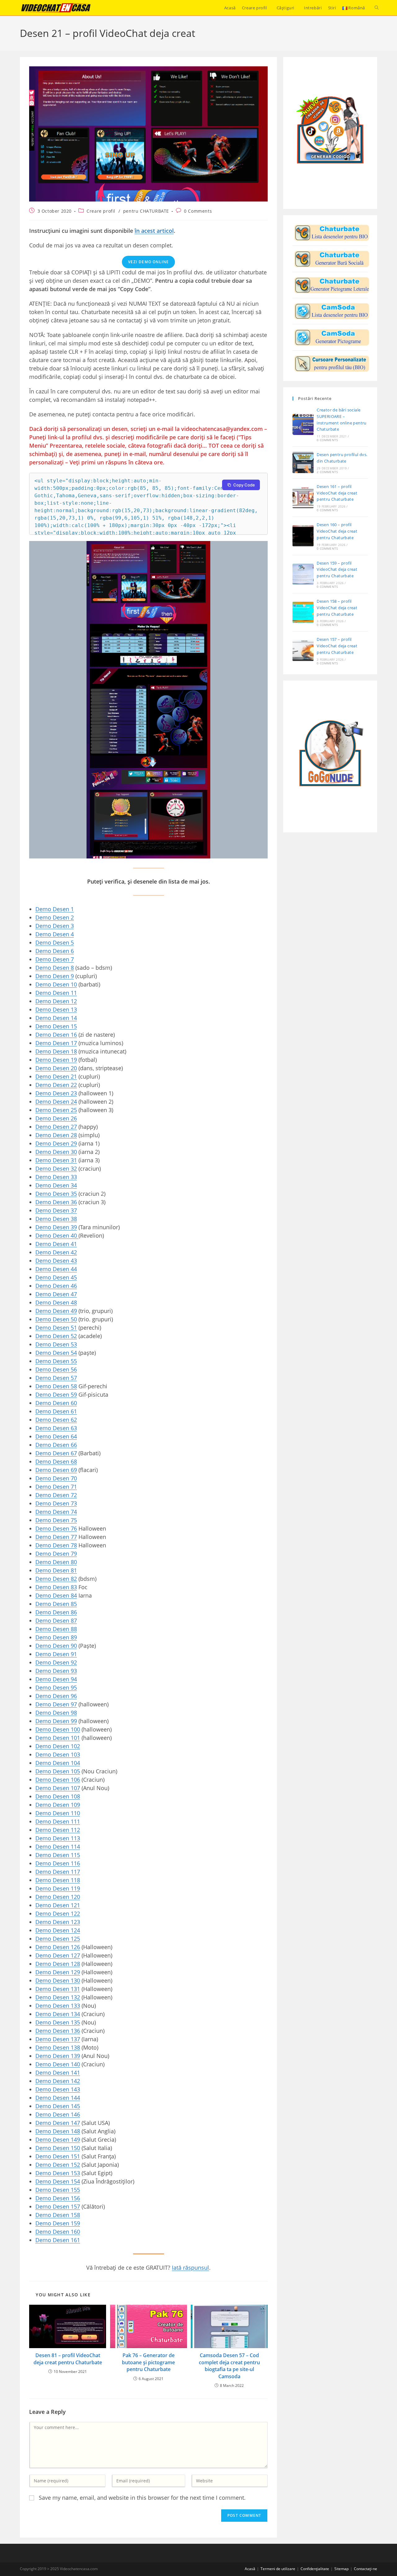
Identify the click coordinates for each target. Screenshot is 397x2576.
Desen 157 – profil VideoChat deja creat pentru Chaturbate (337, 646)
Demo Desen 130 (58, 1980)
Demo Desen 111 (58, 1821)
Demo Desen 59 (56, 1394)
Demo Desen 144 (58, 2098)
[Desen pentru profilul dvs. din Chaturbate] (332, 233)
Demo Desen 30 (56, 1152)
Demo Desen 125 (58, 1939)
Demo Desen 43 (56, 1261)
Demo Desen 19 (56, 1060)
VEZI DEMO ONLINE (148, 262)
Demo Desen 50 (56, 1319)
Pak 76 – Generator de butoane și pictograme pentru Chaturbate (148, 2362)
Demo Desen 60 (56, 1403)
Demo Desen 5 (55, 942)
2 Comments (327, 472)
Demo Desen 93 (56, 1671)
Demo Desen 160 (58, 2232)
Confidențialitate (315, 2569)
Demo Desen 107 (58, 1788)
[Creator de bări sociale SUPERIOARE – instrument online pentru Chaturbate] (303, 424)
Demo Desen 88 (56, 1629)
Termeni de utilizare (278, 2569)
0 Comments (198, 211)
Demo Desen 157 (58, 2206)
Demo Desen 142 (58, 2081)
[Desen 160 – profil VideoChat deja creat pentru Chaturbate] (303, 536)
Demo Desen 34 (56, 1185)
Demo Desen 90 (56, 1646)
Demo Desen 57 (56, 1378)
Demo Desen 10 (56, 984)
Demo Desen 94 (56, 1679)
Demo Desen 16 (56, 1035)
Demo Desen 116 (58, 1863)
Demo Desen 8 (55, 968)
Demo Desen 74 (56, 1512)
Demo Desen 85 (56, 1604)
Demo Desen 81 (56, 1570)
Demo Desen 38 (56, 1219)
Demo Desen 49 (56, 1311)
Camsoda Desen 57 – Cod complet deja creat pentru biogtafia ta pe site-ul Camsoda (229, 2366)
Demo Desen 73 (56, 1503)
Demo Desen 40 (57, 1235)
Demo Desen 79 (56, 1554)
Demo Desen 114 (58, 1847)
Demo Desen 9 (55, 976)
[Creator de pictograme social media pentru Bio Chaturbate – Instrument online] (332, 259)
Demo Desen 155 (58, 2190)
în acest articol (154, 231)
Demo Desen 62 (56, 1420)
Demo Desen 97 (56, 1704)
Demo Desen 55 (56, 1361)
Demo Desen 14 (56, 1018)
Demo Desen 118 (58, 1880)
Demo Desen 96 (56, 1696)
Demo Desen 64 (56, 1436)
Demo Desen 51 (56, 1328)
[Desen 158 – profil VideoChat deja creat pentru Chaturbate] (303, 612)
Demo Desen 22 (56, 1085)
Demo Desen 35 (56, 1194)
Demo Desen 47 (56, 1294)
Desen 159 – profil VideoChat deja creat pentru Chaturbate (337, 570)
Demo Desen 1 (55, 909)
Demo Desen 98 (56, 1713)
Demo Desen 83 (56, 1587)
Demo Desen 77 (56, 1537)
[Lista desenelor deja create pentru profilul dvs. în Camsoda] (332, 311)
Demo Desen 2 (55, 917)
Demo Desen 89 (56, 1637)
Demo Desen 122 (58, 1913)
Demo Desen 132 (58, 1997)
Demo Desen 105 (58, 1771)
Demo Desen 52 (56, 1336)
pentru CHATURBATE (146, 211)
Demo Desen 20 (56, 1068)
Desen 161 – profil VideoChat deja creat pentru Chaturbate (337, 493)
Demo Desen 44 (56, 1269)
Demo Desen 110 (58, 1813)
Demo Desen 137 (58, 2039)
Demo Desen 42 (56, 1252)
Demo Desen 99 (56, 1721)
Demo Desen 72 (56, 1495)
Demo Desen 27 (56, 1127)
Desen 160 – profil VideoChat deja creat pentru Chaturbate (337, 531)
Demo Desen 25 (56, 1110)
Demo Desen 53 (56, 1344)
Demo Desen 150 (58, 2148)
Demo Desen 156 (58, 2198)
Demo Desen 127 (58, 1955)
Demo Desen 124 (58, 1930)
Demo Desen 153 (58, 2173)
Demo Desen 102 (58, 1746)
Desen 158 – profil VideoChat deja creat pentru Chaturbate (337, 608)
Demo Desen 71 (56, 1487)
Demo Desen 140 (58, 2064)
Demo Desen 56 (56, 1369)
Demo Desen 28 (56, 1135)
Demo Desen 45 (56, 1277)
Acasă (250, 2569)
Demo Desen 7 (55, 959)
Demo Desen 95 (56, 1687)
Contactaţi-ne (366, 2569)
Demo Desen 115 (58, 1855)
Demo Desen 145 (58, 2106)
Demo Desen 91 (56, 1654)
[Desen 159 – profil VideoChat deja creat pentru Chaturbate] (303, 574)
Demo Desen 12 (56, 1001)
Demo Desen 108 (58, 1796)
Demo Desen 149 (58, 2139)
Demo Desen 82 (56, 1579)
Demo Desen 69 (56, 1470)
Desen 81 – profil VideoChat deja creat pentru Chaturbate (68, 2359)
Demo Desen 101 (58, 1738)
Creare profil (101, 211)
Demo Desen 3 (55, 926)
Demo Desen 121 (58, 1905)
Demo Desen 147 (58, 2123)
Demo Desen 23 (56, 1093)
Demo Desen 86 (56, 1612)
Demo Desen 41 (56, 1244)
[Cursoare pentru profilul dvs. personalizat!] (332, 364)
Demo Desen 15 (56, 1026)
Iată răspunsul (190, 2268)
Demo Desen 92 (56, 1662)
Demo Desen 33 (56, 1177)
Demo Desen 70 (56, 1478)
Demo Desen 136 (58, 2031)
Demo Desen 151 (58, 2156)
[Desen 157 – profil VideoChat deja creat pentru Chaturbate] (303, 650)
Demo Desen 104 (58, 1763)
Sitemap (341, 2569)
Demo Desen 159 (58, 2223)
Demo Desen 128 (58, 1964)
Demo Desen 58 (56, 1386)
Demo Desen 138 (58, 2047)
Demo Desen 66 (56, 1445)
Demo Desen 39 (56, 1227)
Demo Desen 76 (56, 1528)
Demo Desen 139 (58, 2056)
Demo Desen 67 (56, 1453)
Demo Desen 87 (56, 1621)
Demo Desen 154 (58, 2181)
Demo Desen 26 (56, 1118)
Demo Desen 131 (58, 1989)
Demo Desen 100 (58, 1729)
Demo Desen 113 (58, 1838)
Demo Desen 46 (56, 1286)
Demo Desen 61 (56, 1411)
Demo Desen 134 (58, 2014)
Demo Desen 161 (58, 2240)
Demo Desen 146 (58, 2114)
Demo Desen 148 (58, 2131)
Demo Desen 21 (56, 1076)
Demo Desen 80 (56, 1562)
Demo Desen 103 (58, 1754)
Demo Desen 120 (58, 1897)
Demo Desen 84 (56, 1595)
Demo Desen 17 (56, 1043)
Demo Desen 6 (55, 951)
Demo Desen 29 (56, 1143)
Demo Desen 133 (58, 2006)
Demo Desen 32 (56, 1168)
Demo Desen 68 (56, 1461)
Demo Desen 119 (58, 1888)
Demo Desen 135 (58, 2022)
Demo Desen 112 (58, 1830)
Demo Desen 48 (56, 1302)
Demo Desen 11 (56, 993)
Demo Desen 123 (58, 1922)
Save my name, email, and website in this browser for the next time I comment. (142, 2498)
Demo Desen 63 (56, 1428)
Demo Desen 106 (58, 1780)
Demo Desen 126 (58, 1947)
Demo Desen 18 (56, 1051)
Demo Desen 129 (58, 1972)
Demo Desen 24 (56, 1102)
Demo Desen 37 (56, 1210)
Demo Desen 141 (58, 2073)
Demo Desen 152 (58, 2165)
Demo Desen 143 (58, 2089)
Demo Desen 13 (56, 1009)
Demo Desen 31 (56, 1160)
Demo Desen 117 (58, 1872)
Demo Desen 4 (55, 934)
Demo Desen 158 (58, 2215)
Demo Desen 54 (56, 1353)
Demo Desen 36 (56, 1202)
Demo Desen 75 (56, 1520)
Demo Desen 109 (58, 1805)
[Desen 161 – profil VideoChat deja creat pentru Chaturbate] (303, 498)
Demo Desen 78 (56, 1545)
